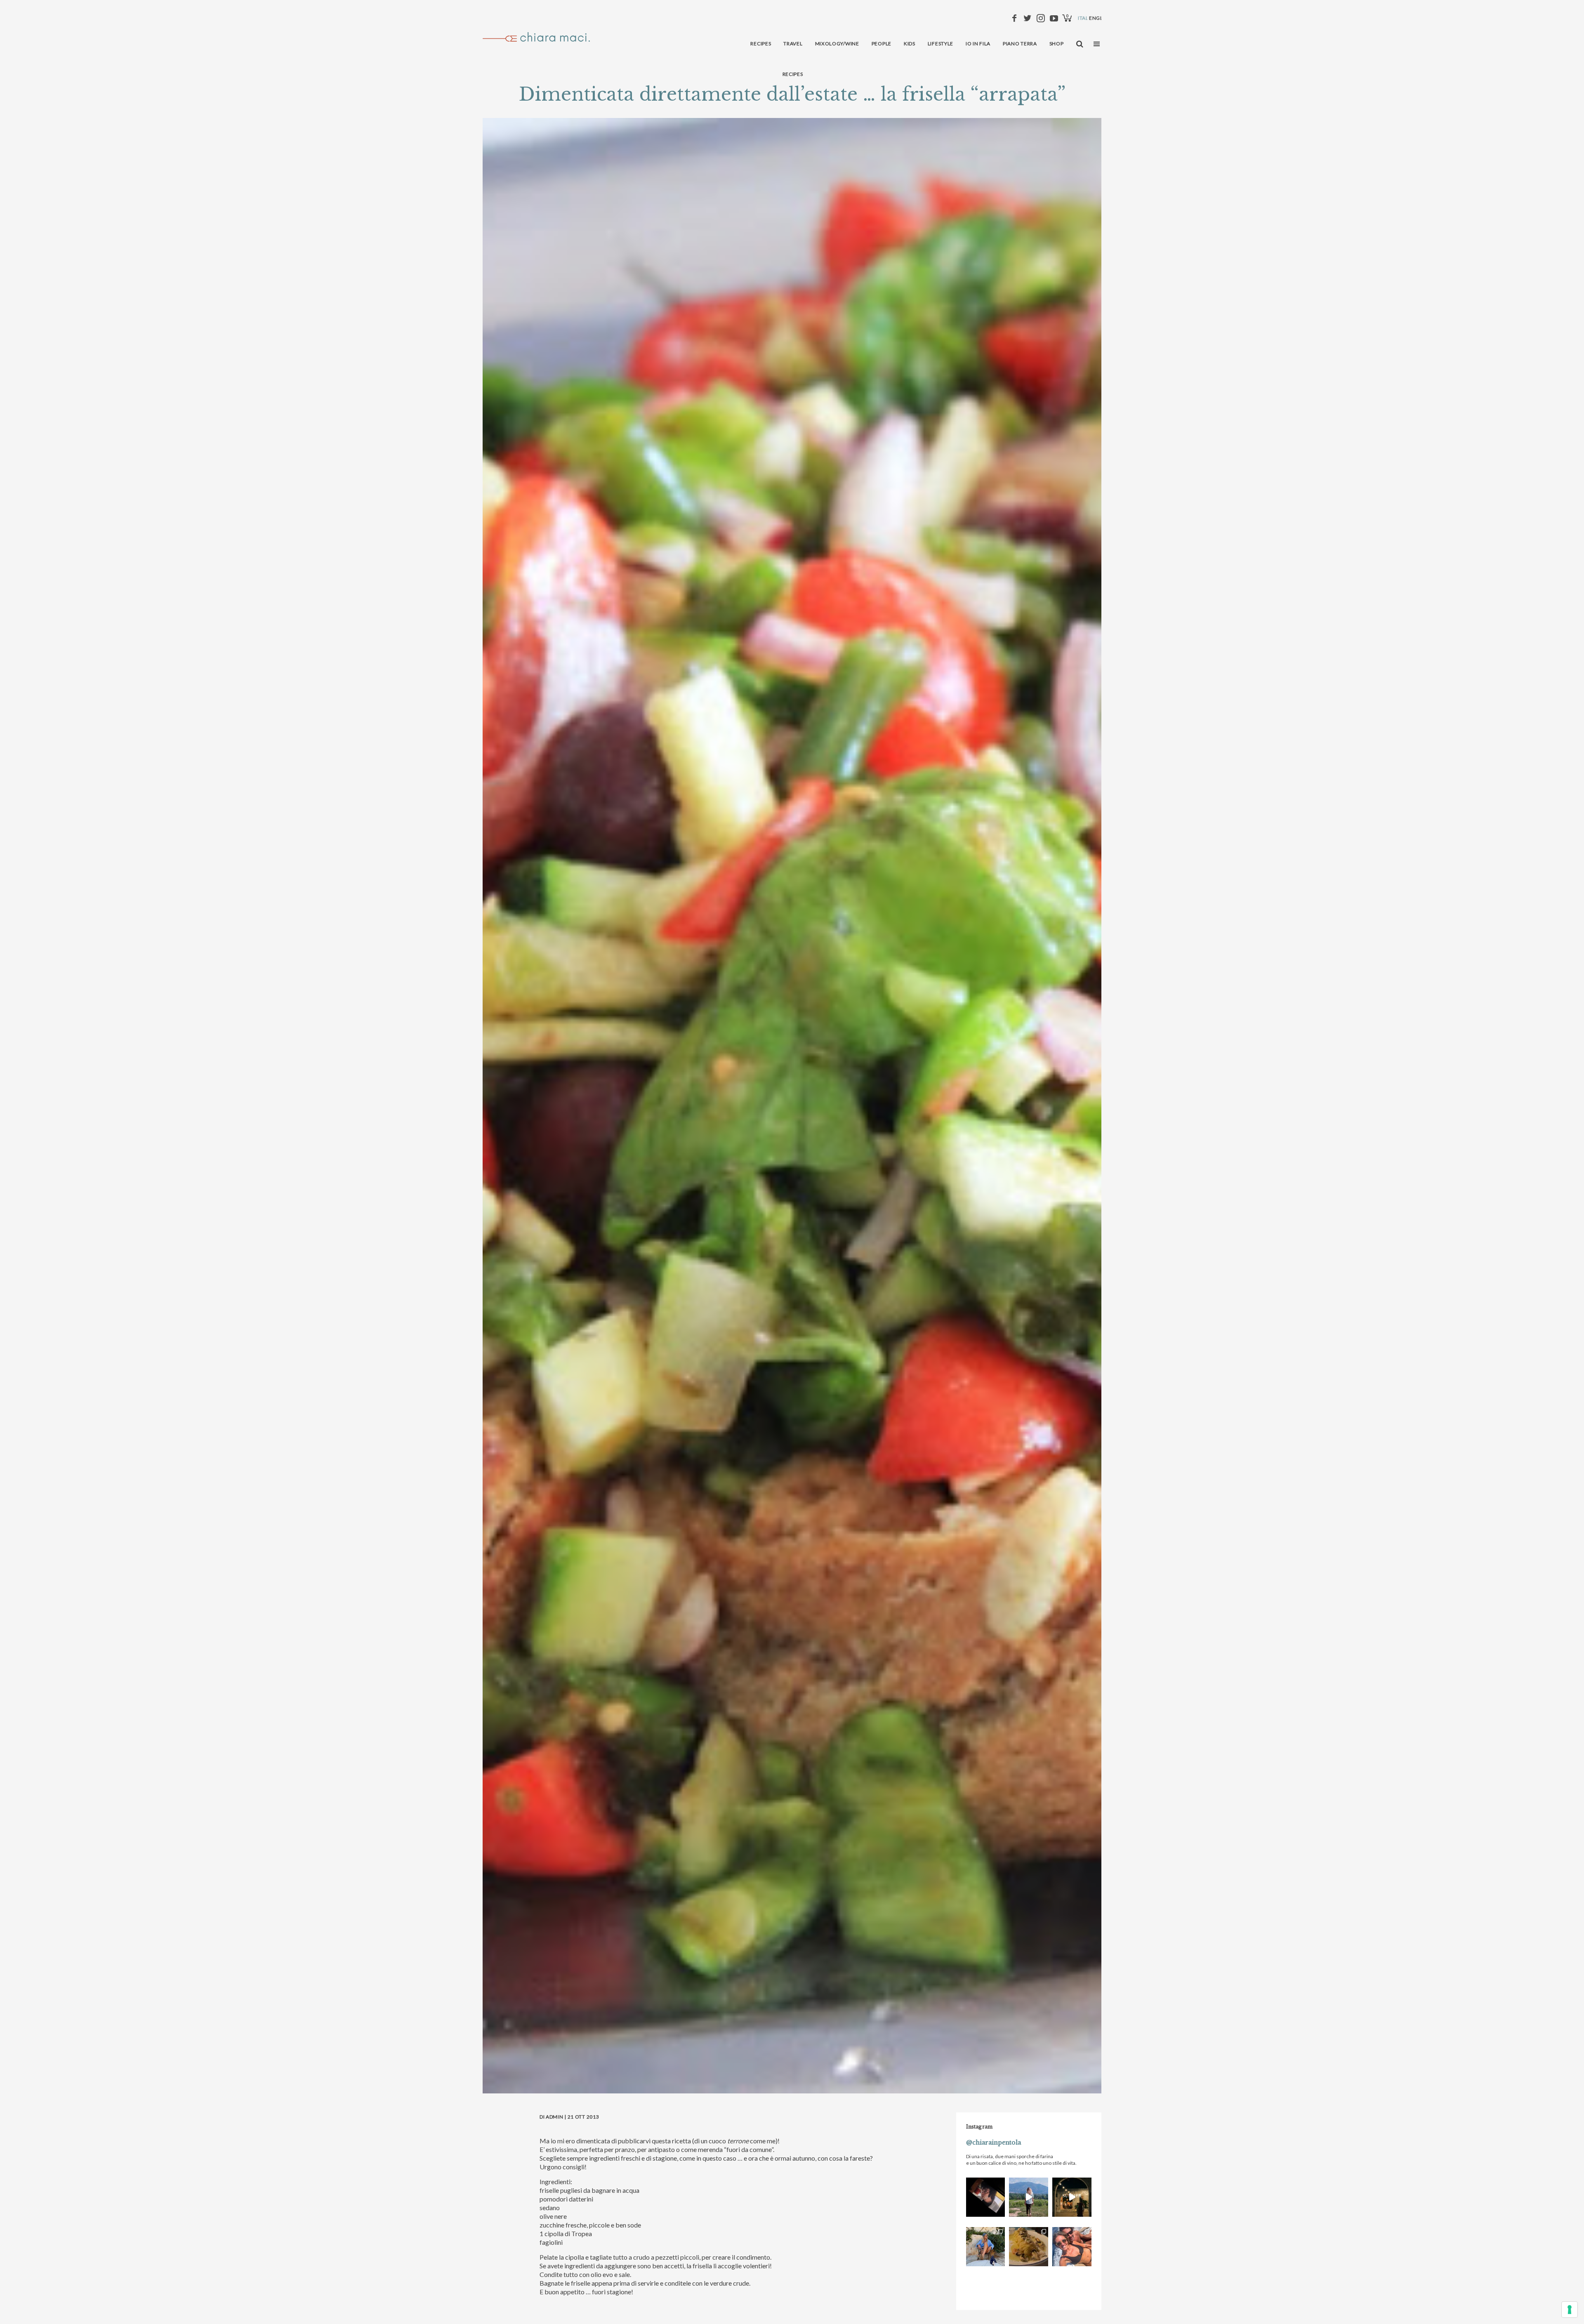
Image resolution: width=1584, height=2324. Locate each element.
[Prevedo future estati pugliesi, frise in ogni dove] (986, 2247)
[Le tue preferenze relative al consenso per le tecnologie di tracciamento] (1570, 2310)
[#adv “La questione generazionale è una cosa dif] (1029, 2197)
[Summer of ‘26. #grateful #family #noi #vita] (1072, 2197)
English (1100, 18)
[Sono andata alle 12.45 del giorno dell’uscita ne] (986, 2197)
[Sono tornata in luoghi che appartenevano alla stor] (1029, 2247)
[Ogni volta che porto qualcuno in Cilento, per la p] (1072, 2247)
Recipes (793, 74)
